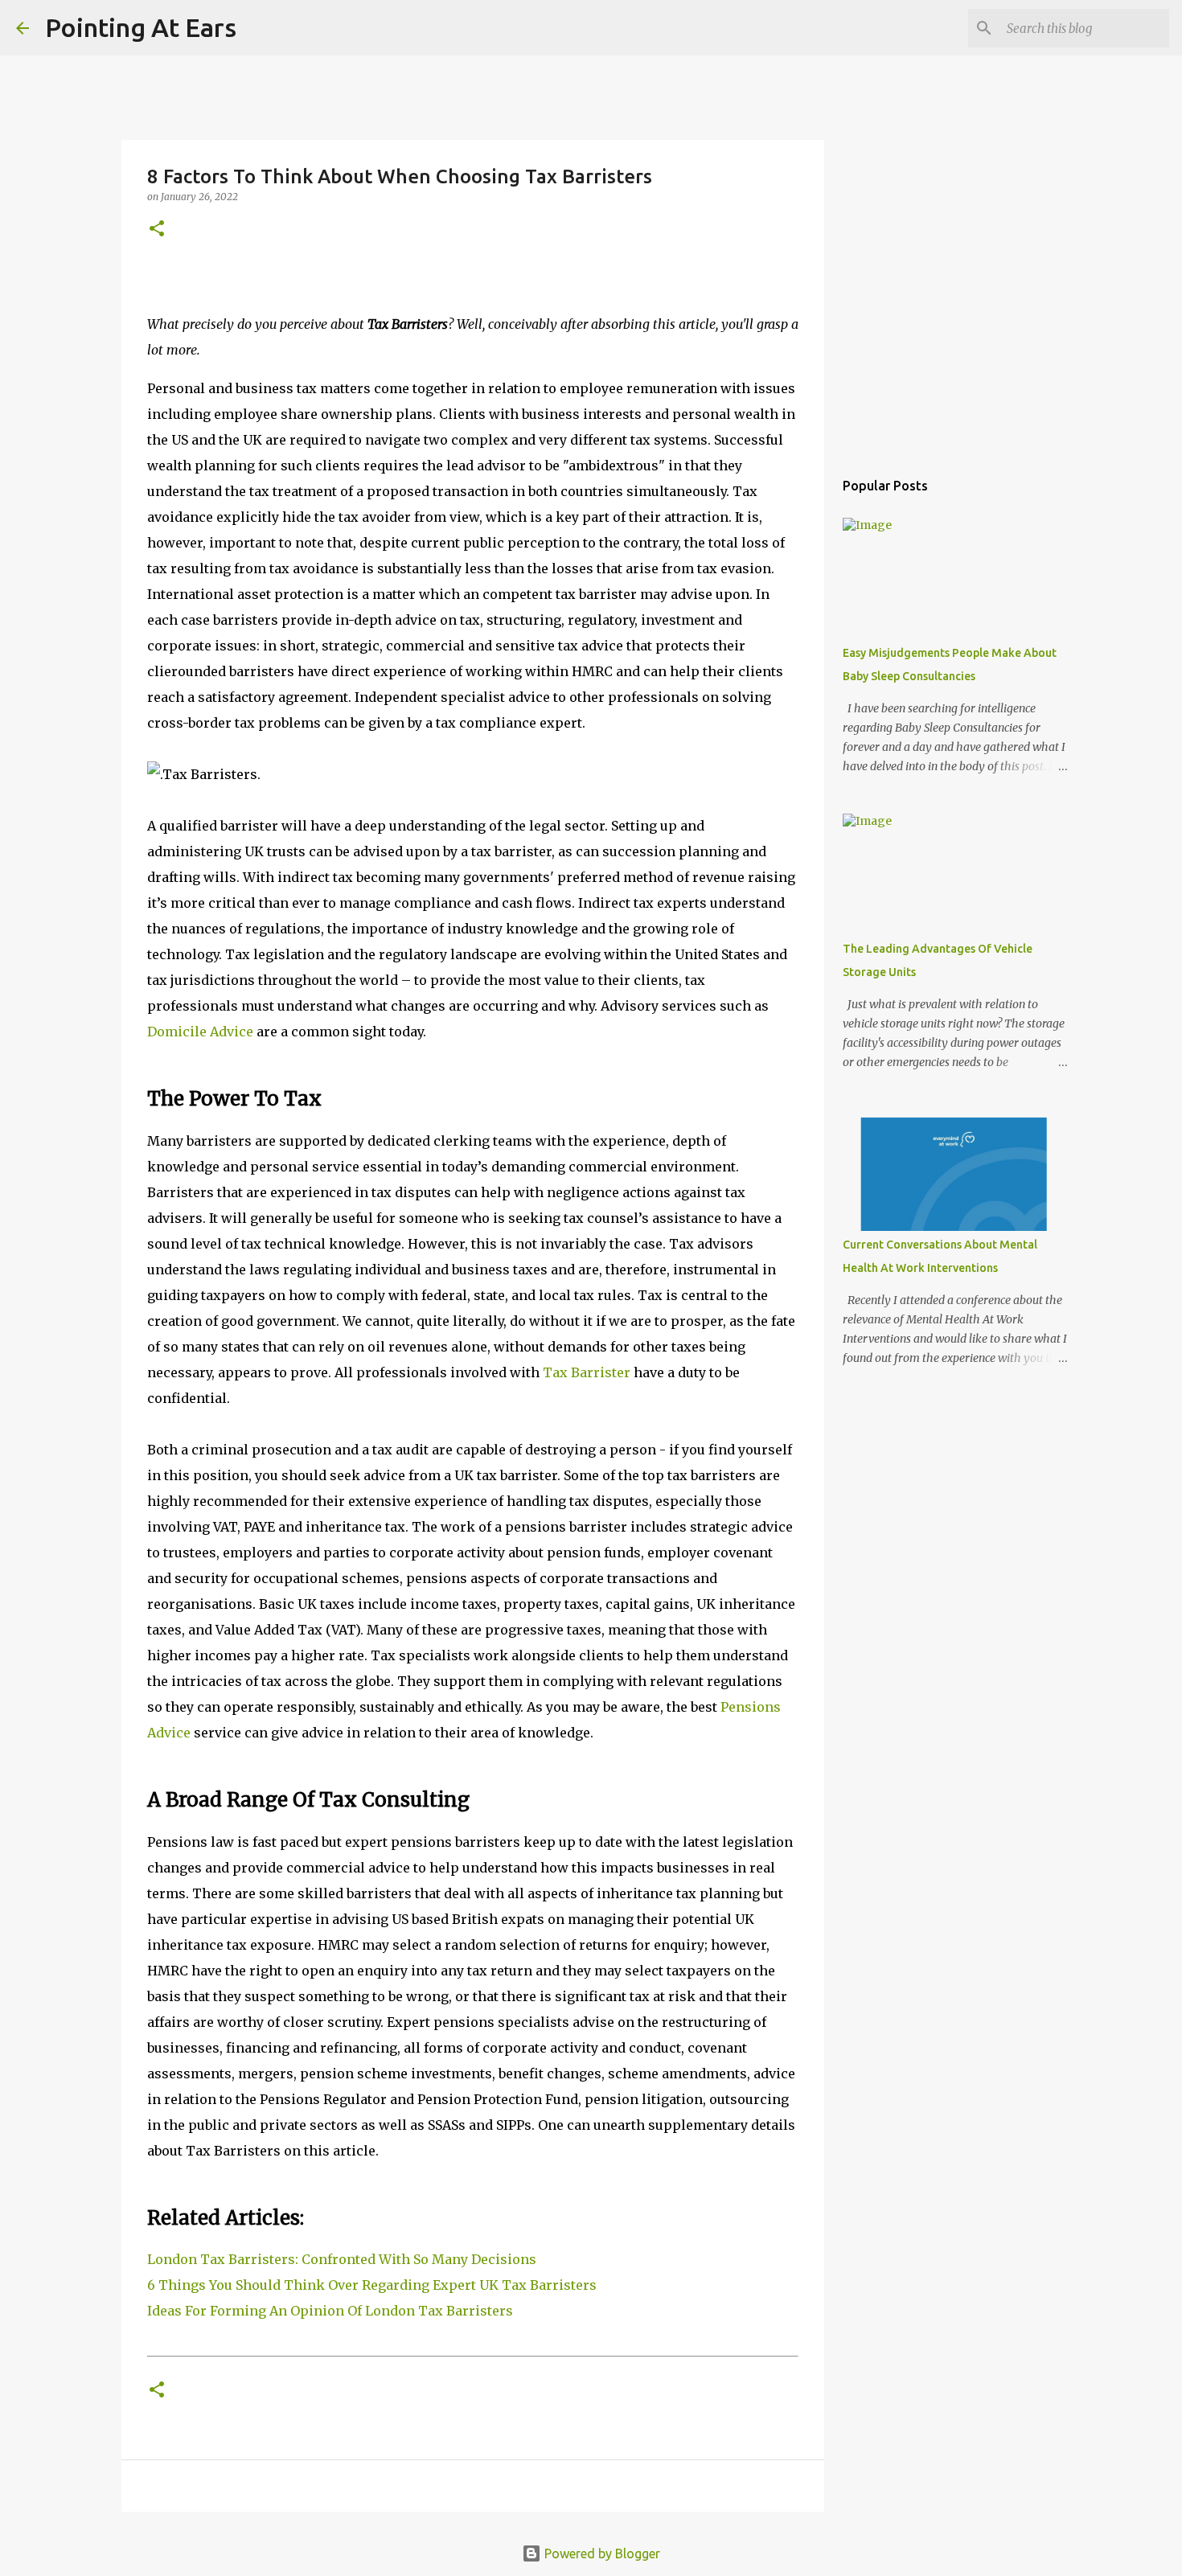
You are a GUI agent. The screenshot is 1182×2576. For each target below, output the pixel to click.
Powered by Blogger (601, 2553)
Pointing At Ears (141, 27)
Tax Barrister (587, 1372)
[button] (157, 230)
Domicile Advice (200, 1032)
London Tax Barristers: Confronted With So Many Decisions (342, 2259)
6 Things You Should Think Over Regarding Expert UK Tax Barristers (372, 2285)
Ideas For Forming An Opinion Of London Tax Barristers (330, 2311)
